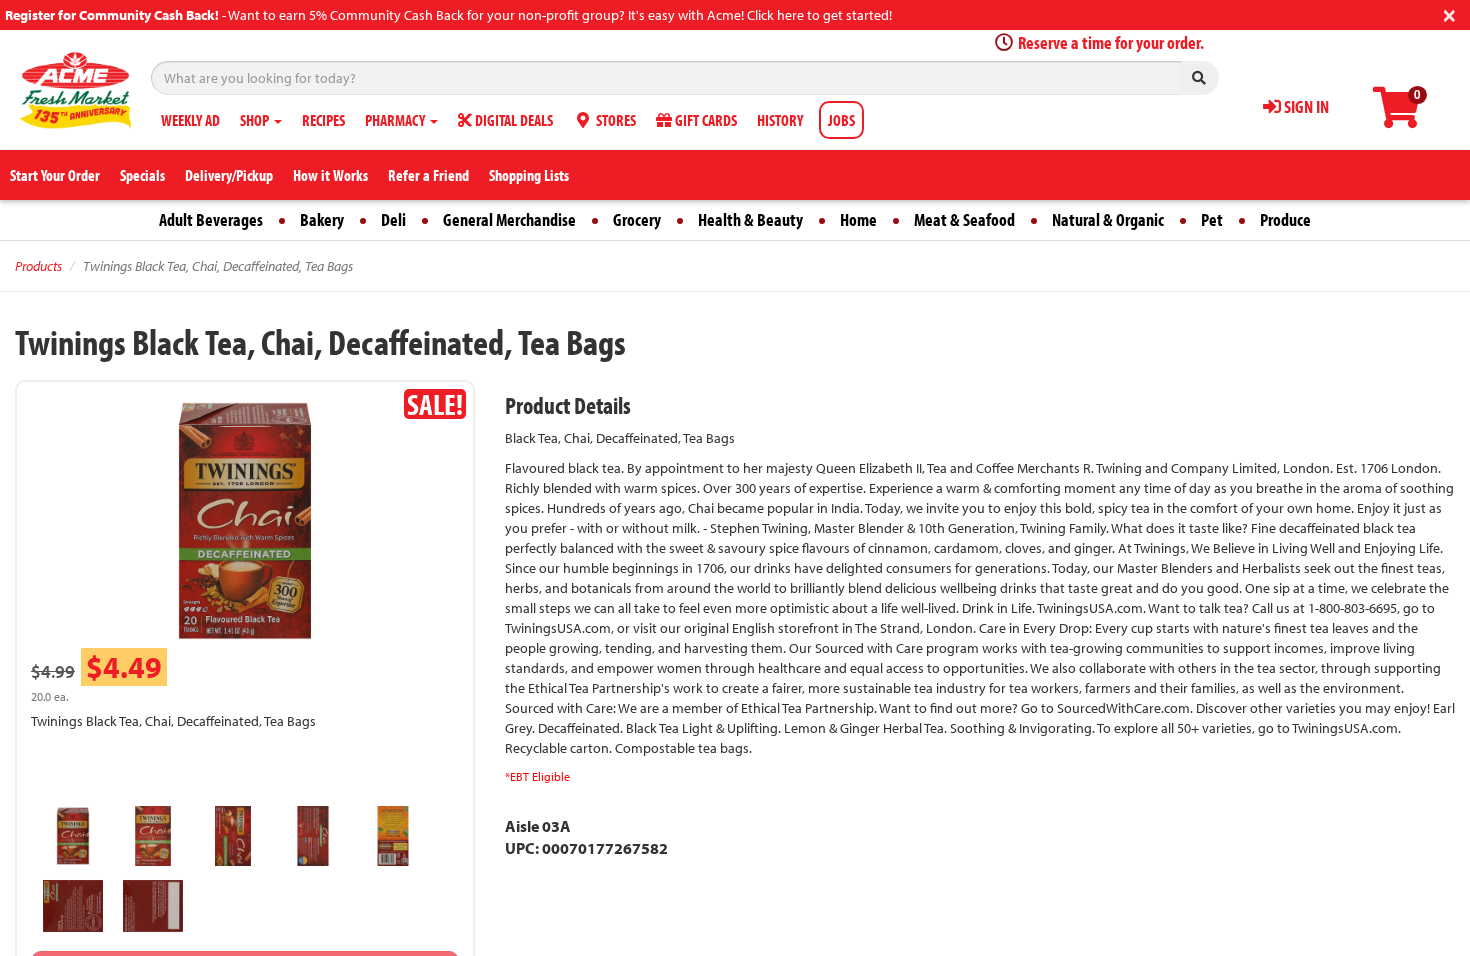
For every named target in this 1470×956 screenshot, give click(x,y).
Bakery (322, 219)
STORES (614, 120)
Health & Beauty (750, 219)
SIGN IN (1305, 106)
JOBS (841, 120)
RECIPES (323, 120)
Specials (142, 175)
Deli (393, 219)
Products (38, 266)
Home (858, 219)
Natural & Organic (1108, 219)
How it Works (330, 175)
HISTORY (780, 120)
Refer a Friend (428, 175)
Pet (1212, 219)
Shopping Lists (529, 175)
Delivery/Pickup (229, 175)
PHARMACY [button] (396, 120)
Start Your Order (55, 175)
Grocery (637, 219)
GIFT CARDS (704, 120)
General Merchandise (509, 219)
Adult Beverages (211, 219)
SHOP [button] (256, 120)
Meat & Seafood (964, 219)
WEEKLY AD (190, 120)
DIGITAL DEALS (512, 120)
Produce (1285, 219)
